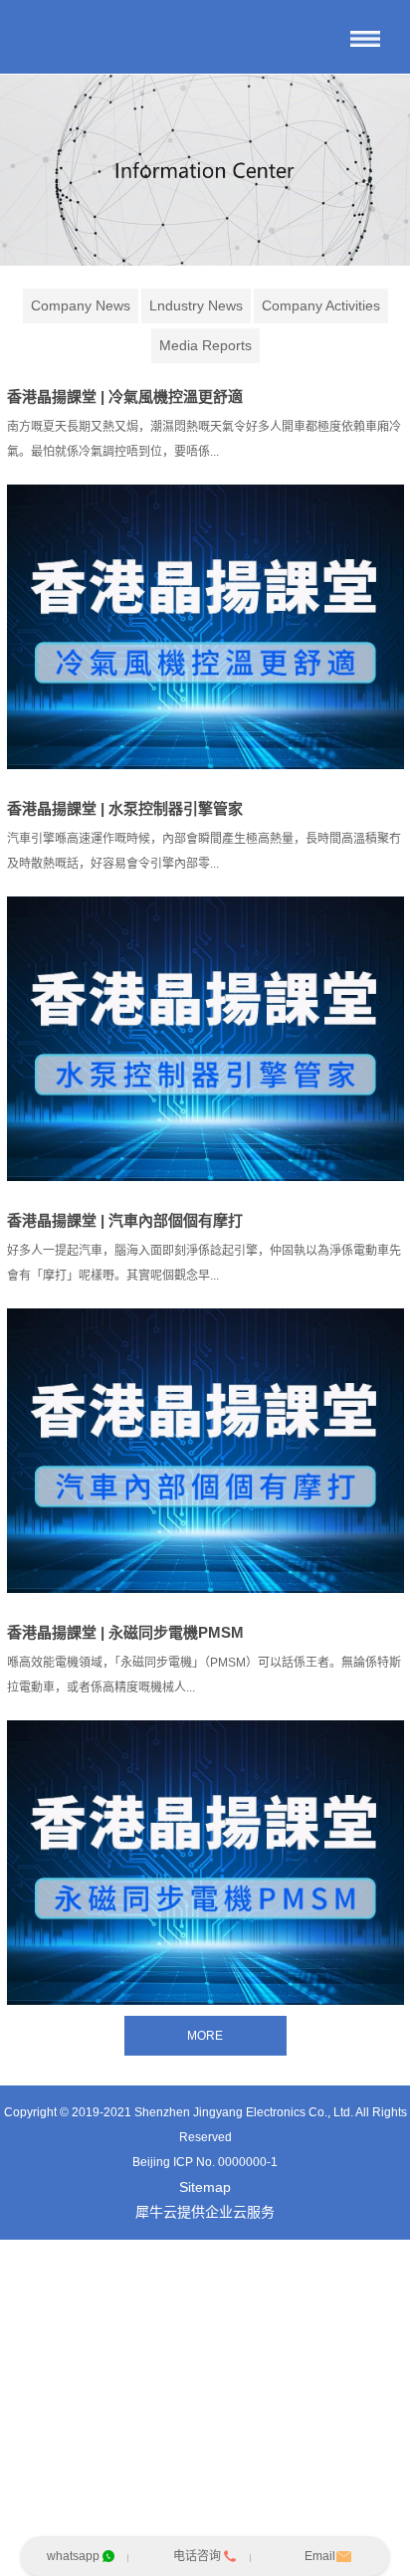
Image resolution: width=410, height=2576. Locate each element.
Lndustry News (196, 305)
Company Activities (321, 305)
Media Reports (205, 345)
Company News (81, 305)
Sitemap (205, 2187)
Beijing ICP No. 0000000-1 (205, 2162)
